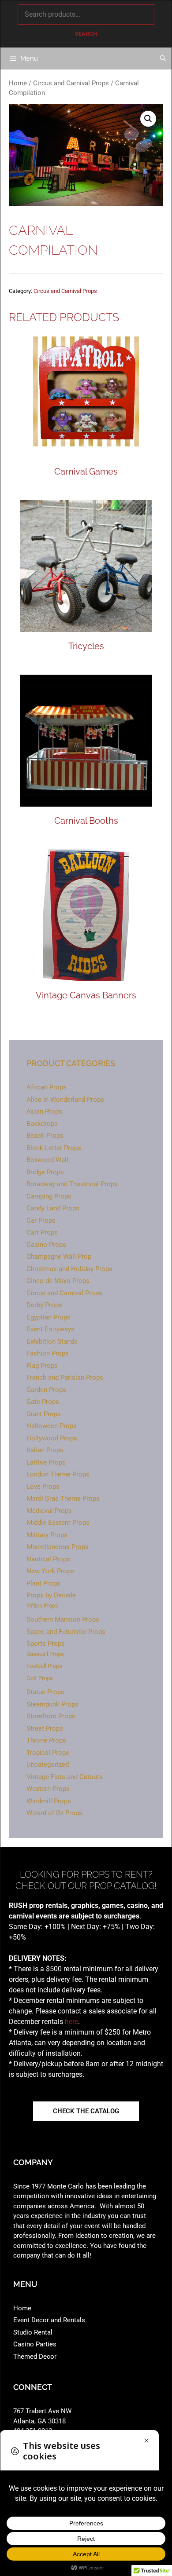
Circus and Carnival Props (71, 83)
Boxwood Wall (47, 1160)
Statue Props (45, 1692)
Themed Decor (35, 2357)
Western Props (48, 1789)
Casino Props (46, 1245)
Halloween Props (52, 1426)
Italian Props (45, 1450)
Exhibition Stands (52, 1341)
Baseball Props (45, 1654)
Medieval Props (49, 1511)
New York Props (50, 1571)
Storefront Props (51, 1716)
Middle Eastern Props (58, 1523)
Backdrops (42, 1124)
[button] (148, 119)
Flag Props (42, 1366)
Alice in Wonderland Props (65, 1100)
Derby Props (44, 1305)
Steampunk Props (52, 1704)
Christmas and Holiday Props (69, 1269)
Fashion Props (48, 1353)
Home (18, 83)
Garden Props (46, 1390)
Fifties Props (42, 1606)
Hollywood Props (52, 1438)
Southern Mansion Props (63, 1619)
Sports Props (46, 1644)
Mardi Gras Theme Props (63, 1498)
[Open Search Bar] (163, 58)
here (71, 2022)
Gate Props (43, 1402)
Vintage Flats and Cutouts (65, 1777)
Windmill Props (49, 1801)
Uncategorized (48, 1765)
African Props (47, 1087)
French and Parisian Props (65, 1378)
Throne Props (46, 1740)
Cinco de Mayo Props (58, 1281)
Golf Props (40, 1678)
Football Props (44, 1666)
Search (86, 34)
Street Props (45, 1728)
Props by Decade (51, 1595)
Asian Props (44, 1111)
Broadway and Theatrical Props (72, 1184)
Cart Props (42, 1232)
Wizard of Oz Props (54, 1813)
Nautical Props (48, 1559)
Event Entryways (50, 1329)
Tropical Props (48, 1753)
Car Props (41, 1220)
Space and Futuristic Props (66, 1632)
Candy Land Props (53, 1208)
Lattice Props (46, 1462)
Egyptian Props (49, 1317)
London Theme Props (58, 1474)
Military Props (47, 1535)
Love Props (43, 1487)
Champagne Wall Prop (59, 1257)
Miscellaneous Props (58, 1547)
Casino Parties (35, 2344)
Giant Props (44, 1414)
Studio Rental (33, 2332)
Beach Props (45, 1136)
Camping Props (49, 1196)
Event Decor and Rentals (49, 2320)
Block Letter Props (54, 1148)
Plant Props (43, 1583)
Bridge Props (45, 1172)
